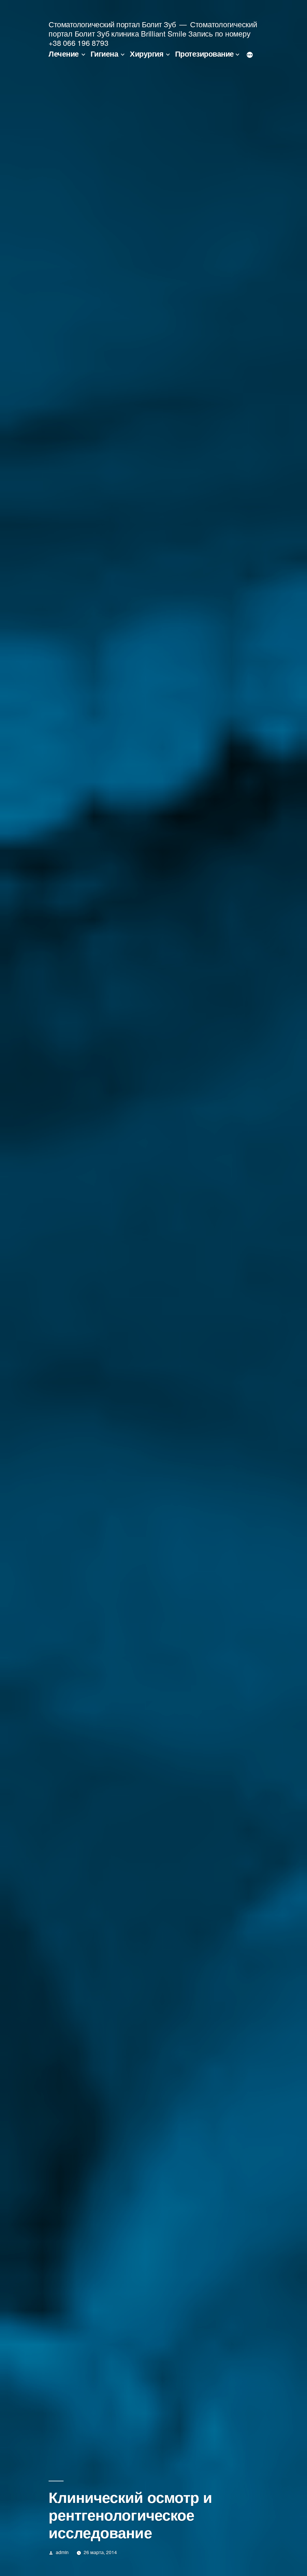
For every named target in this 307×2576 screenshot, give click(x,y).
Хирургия (147, 54)
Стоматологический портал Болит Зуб (112, 24)
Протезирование (204, 54)
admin (62, 2552)
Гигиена (104, 54)
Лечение (64, 54)
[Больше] (250, 55)
